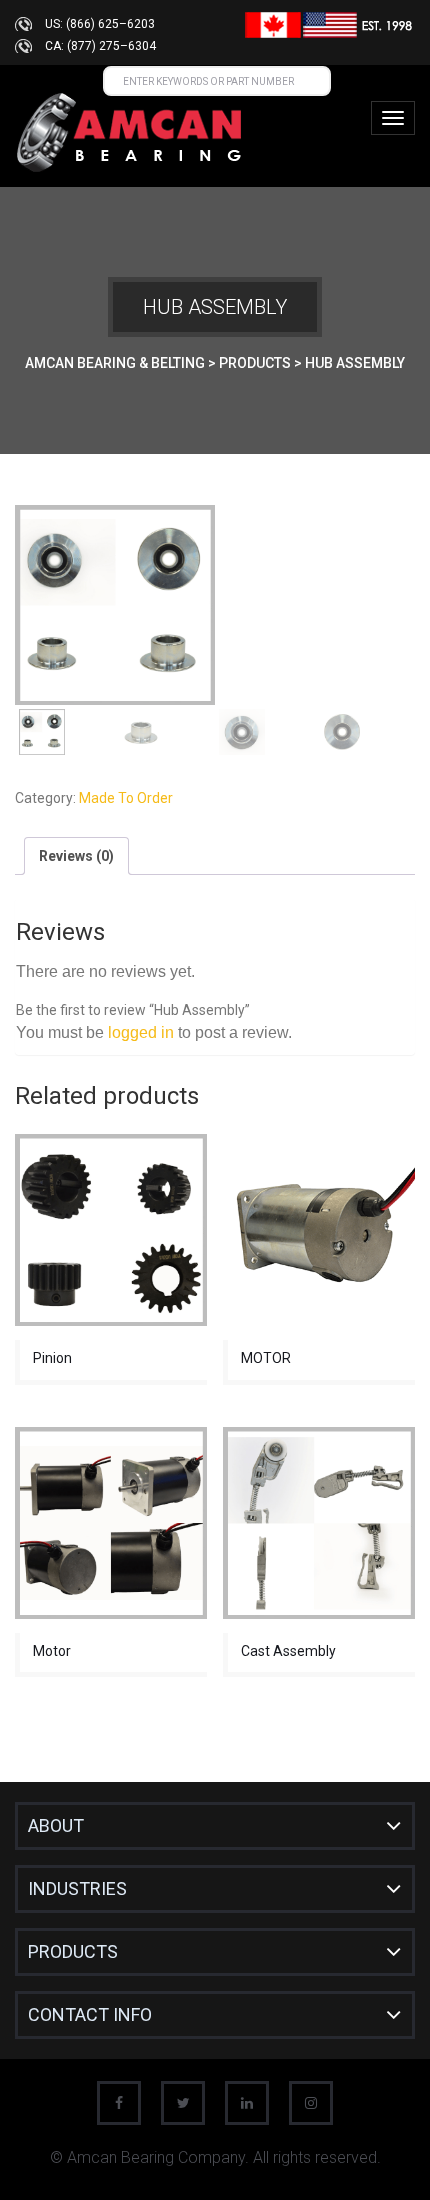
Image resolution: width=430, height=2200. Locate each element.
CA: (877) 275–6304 (100, 46)
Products (73, 1951)
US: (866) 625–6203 (100, 24)
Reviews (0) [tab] (76, 856)
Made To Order (126, 798)
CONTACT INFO (90, 2014)
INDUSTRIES (77, 1888)
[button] (383, 537)
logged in (141, 1032)
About (56, 1825)
